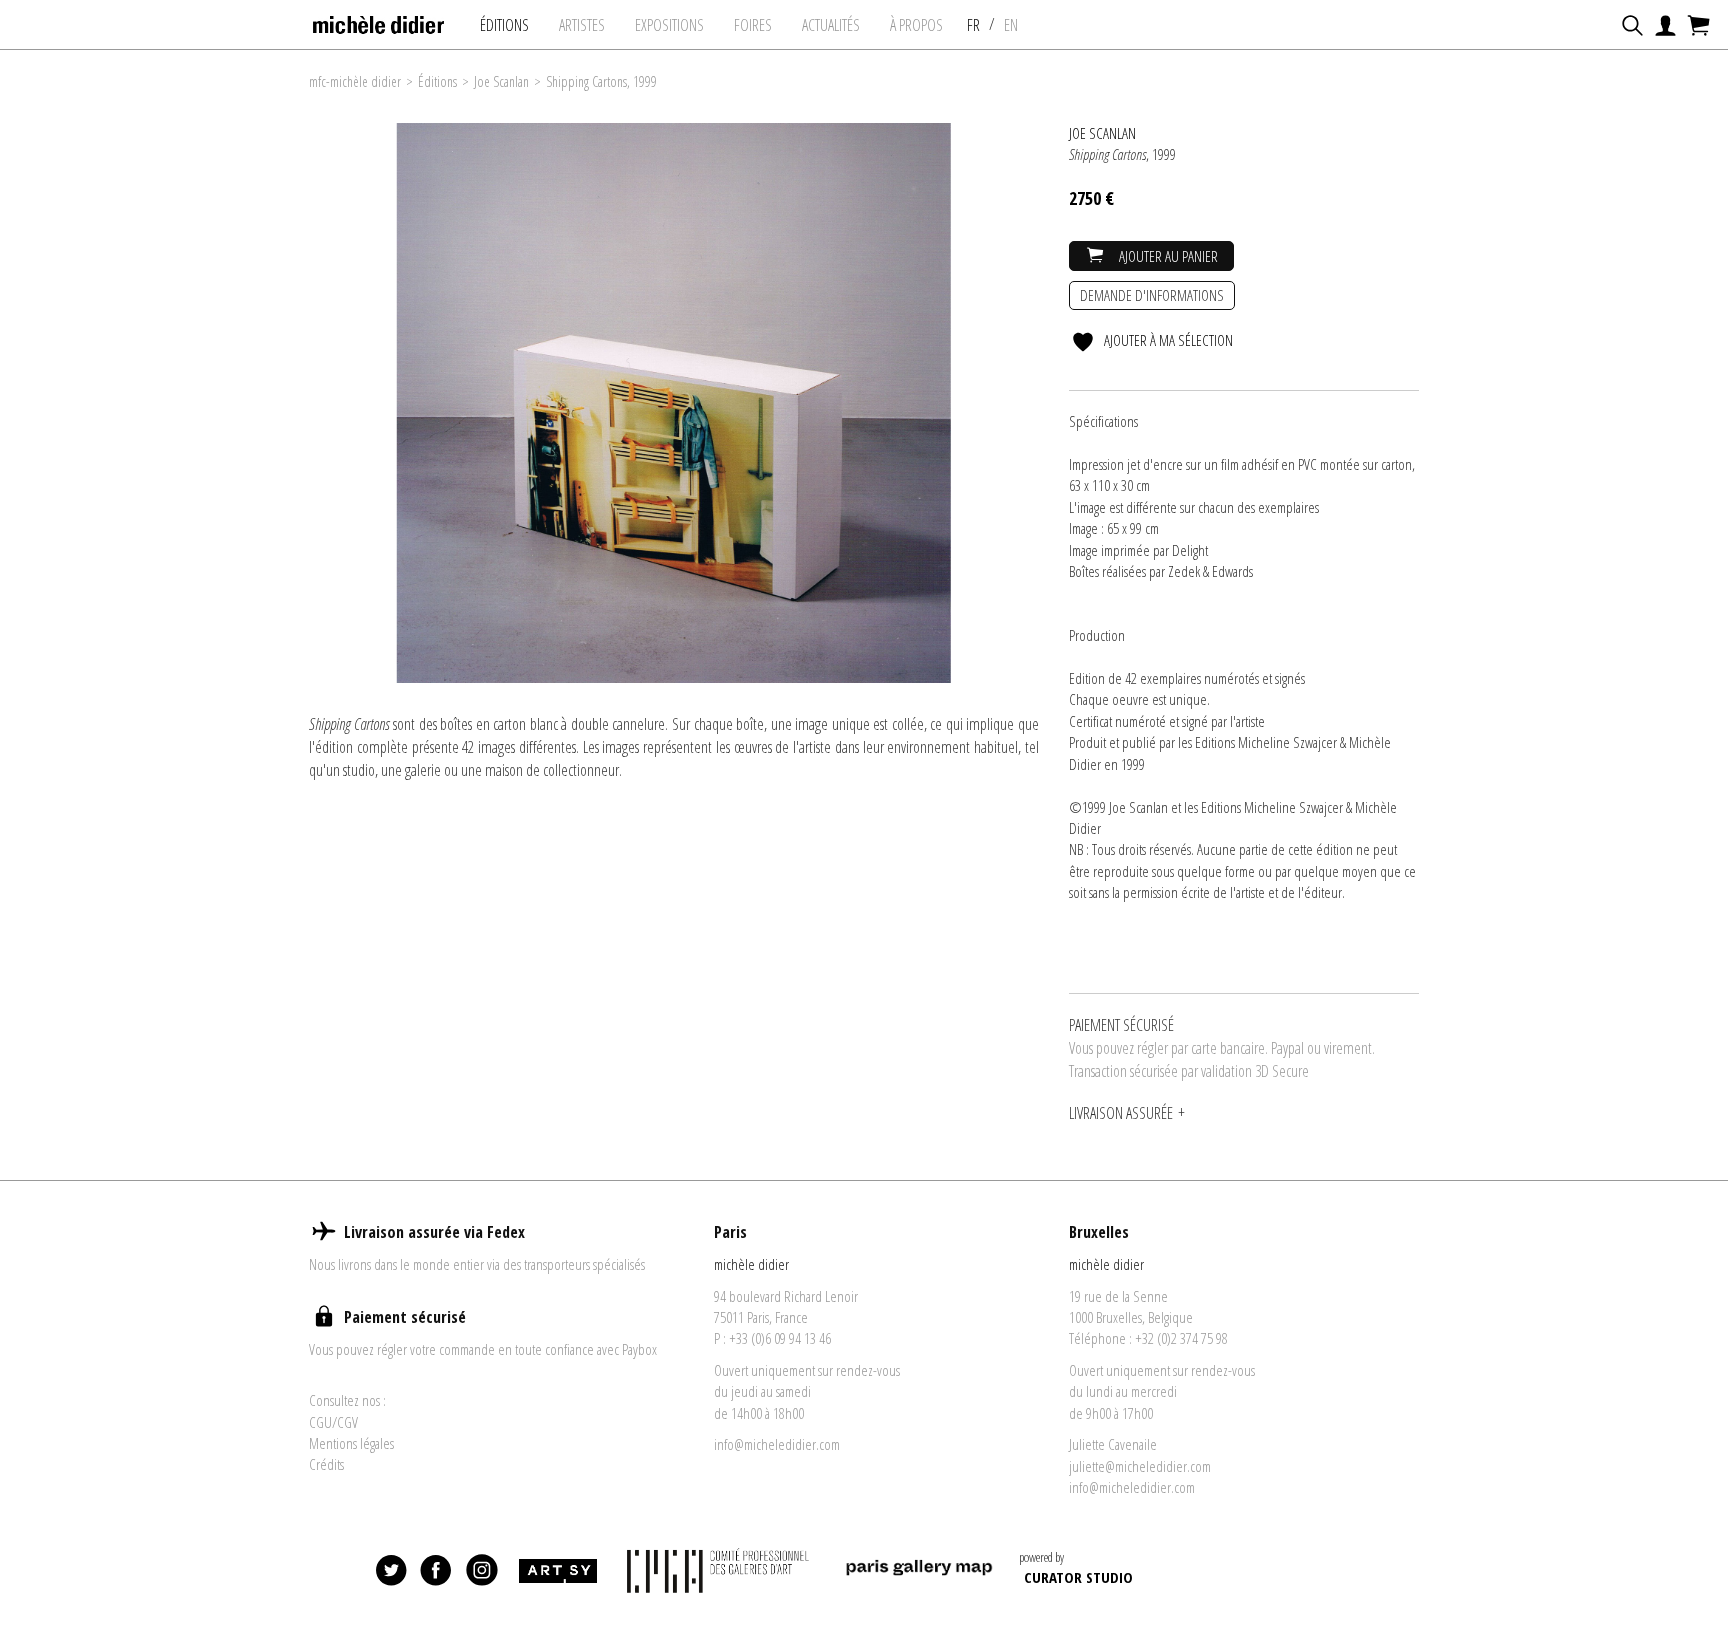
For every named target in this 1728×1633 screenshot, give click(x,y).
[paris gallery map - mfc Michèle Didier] (919, 1570)
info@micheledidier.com (777, 1444)
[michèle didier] (379, 19)
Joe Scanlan (501, 81)
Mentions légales (351, 1443)
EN (1011, 25)
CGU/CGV (333, 1422)
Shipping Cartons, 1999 (601, 81)
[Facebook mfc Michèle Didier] (437, 1571)
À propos (916, 25)
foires (753, 25)
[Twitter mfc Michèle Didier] (392, 1571)
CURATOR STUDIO (1078, 1577)
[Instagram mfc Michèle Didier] (482, 1571)
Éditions (504, 25)
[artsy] (557, 1571)
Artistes (582, 25)
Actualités (831, 25)
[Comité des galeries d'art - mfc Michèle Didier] (720, 1570)
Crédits (326, 1464)
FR (973, 25)
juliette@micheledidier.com (1140, 1466)
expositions (669, 25)
